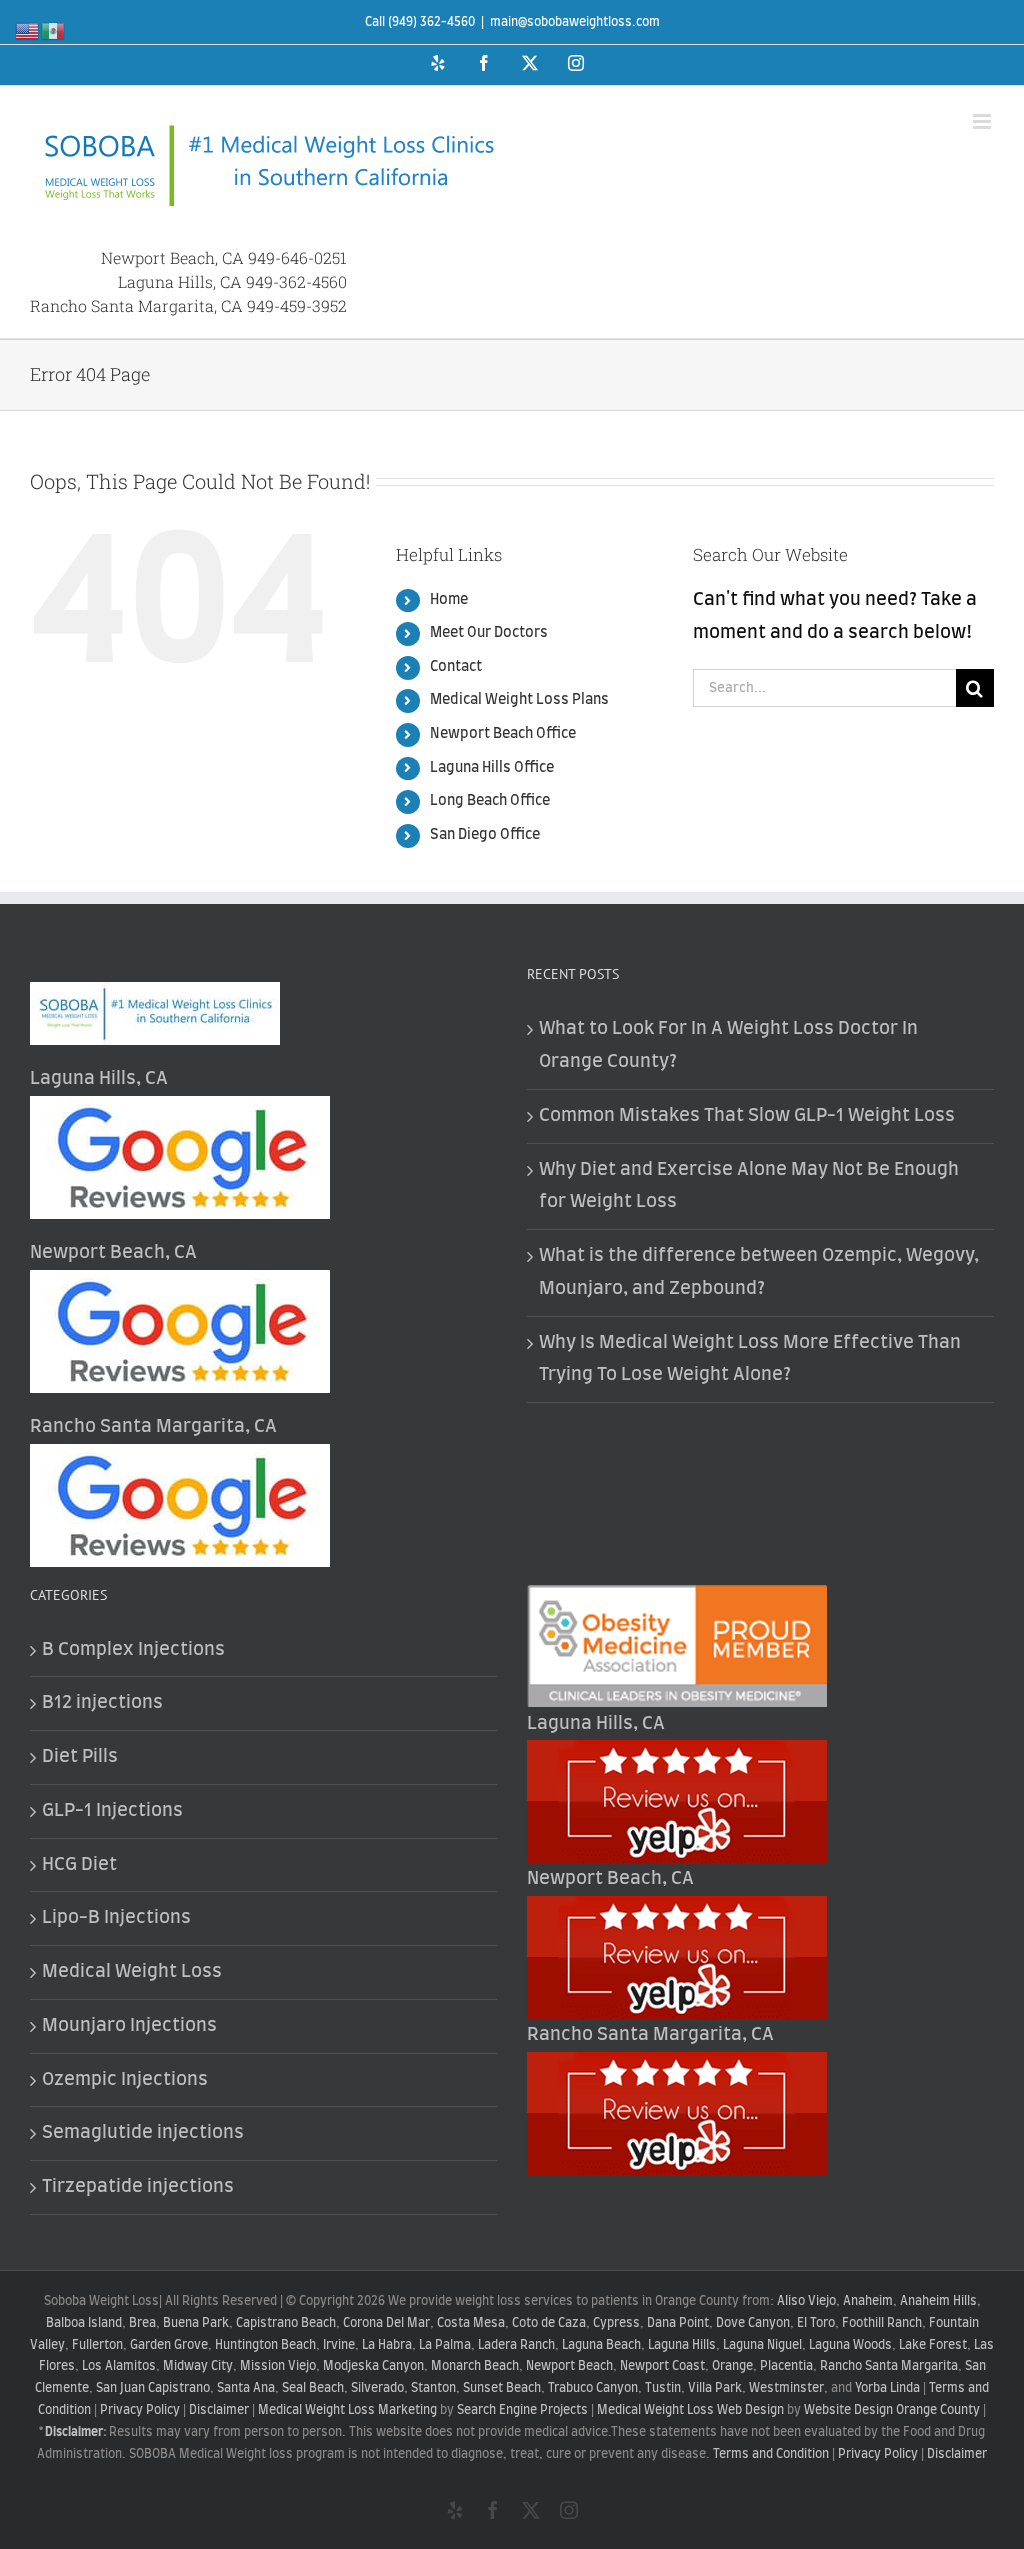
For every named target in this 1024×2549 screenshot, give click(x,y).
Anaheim (868, 2301)
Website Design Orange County (892, 2410)
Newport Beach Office (503, 734)
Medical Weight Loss (132, 1972)
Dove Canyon (753, 2323)
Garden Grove (169, 2345)
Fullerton (97, 2345)
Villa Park (715, 2388)
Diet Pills (80, 1757)
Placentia (786, 2366)
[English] (28, 31)
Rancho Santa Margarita (889, 2366)
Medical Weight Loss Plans (519, 700)
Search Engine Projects (522, 2410)
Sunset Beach (502, 2388)
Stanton (433, 2388)
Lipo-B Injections (116, 1918)
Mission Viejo (278, 2366)
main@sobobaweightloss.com (575, 22)
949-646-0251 (297, 257)
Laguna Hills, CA (180, 281)
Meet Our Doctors (489, 633)
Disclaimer (219, 2410)
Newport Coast (662, 2366)
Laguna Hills (682, 2345)
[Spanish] (54, 31)
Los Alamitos (119, 2366)
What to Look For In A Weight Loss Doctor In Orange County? (728, 1045)
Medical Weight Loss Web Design (690, 2410)
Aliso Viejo (806, 2301)
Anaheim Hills (938, 2301)
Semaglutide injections (143, 2133)
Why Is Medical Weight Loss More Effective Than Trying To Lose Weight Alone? (750, 1359)
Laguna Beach (601, 2345)
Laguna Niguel (762, 2345)
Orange (732, 2366)
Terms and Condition (771, 2454)
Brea (142, 2323)
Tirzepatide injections (138, 2187)
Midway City (198, 2366)
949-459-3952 (297, 305)
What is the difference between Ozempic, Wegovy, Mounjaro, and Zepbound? (759, 1272)
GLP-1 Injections (112, 1811)
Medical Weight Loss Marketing (347, 2410)
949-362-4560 (296, 281)
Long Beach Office (490, 801)
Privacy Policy (140, 2410)
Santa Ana (246, 2388)
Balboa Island (84, 2323)
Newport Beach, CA (172, 257)
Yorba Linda (887, 2388)
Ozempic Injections (125, 2080)
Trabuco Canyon (593, 2388)
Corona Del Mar (386, 2323)
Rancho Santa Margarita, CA (136, 305)
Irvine (339, 2345)
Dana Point (678, 2323)
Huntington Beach (265, 2345)
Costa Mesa (471, 2323)
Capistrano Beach (286, 2323)
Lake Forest (933, 2345)
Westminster (786, 2388)
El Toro (816, 2323)
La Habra (387, 2345)
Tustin (663, 2388)
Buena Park (196, 2323)
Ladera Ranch (516, 2345)
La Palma (445, 2345)
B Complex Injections (133, 1650)
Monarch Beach (475, 2366)
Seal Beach (313, 2388)
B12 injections (102, 1703)
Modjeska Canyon (373, 2366)
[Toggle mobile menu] (983, 121)
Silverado (377, 2388)
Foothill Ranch (882, 2323)
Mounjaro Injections (129, 2026)
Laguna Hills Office (492, 768)
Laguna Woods (850, 2345)
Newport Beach (569, 2366)
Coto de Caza (549, 2323)
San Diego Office (485, 835)
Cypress (616, 2323)
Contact (456, 667)
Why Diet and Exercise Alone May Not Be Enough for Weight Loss (749, 1186)
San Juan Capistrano (153, 2388)
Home (449, 600)
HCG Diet (79, 1865)
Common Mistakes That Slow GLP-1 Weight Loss (747, 1116)
